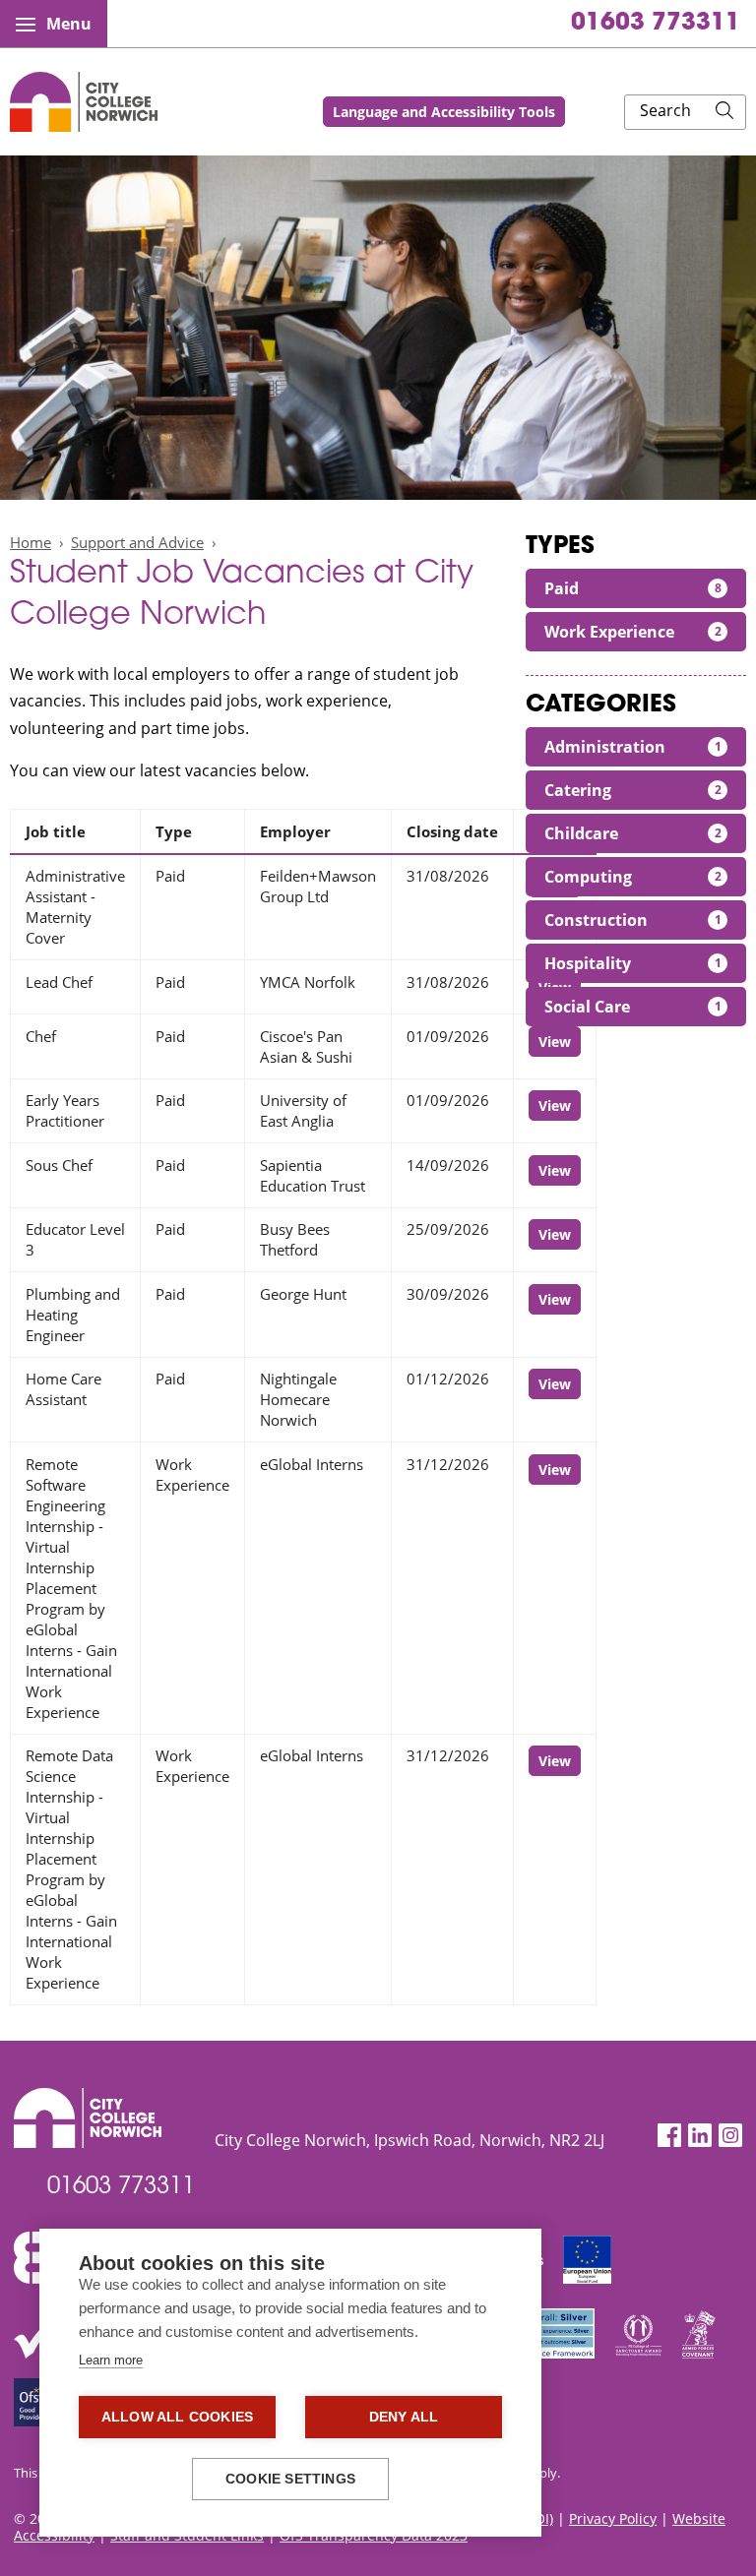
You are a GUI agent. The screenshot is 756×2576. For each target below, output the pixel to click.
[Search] (724, 112)
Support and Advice (137, 542)
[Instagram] (730, 2136)
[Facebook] (669, 2136)
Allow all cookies (177, 2417)
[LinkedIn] (700, 2136)
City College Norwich (84, 102)
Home (31, 542)
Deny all (404, 2417)
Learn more (111, 2360)
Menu (69, 24)
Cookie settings (290, 2479)
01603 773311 (656, 24)
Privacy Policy (613, 2518)
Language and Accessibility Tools (444, 112)
